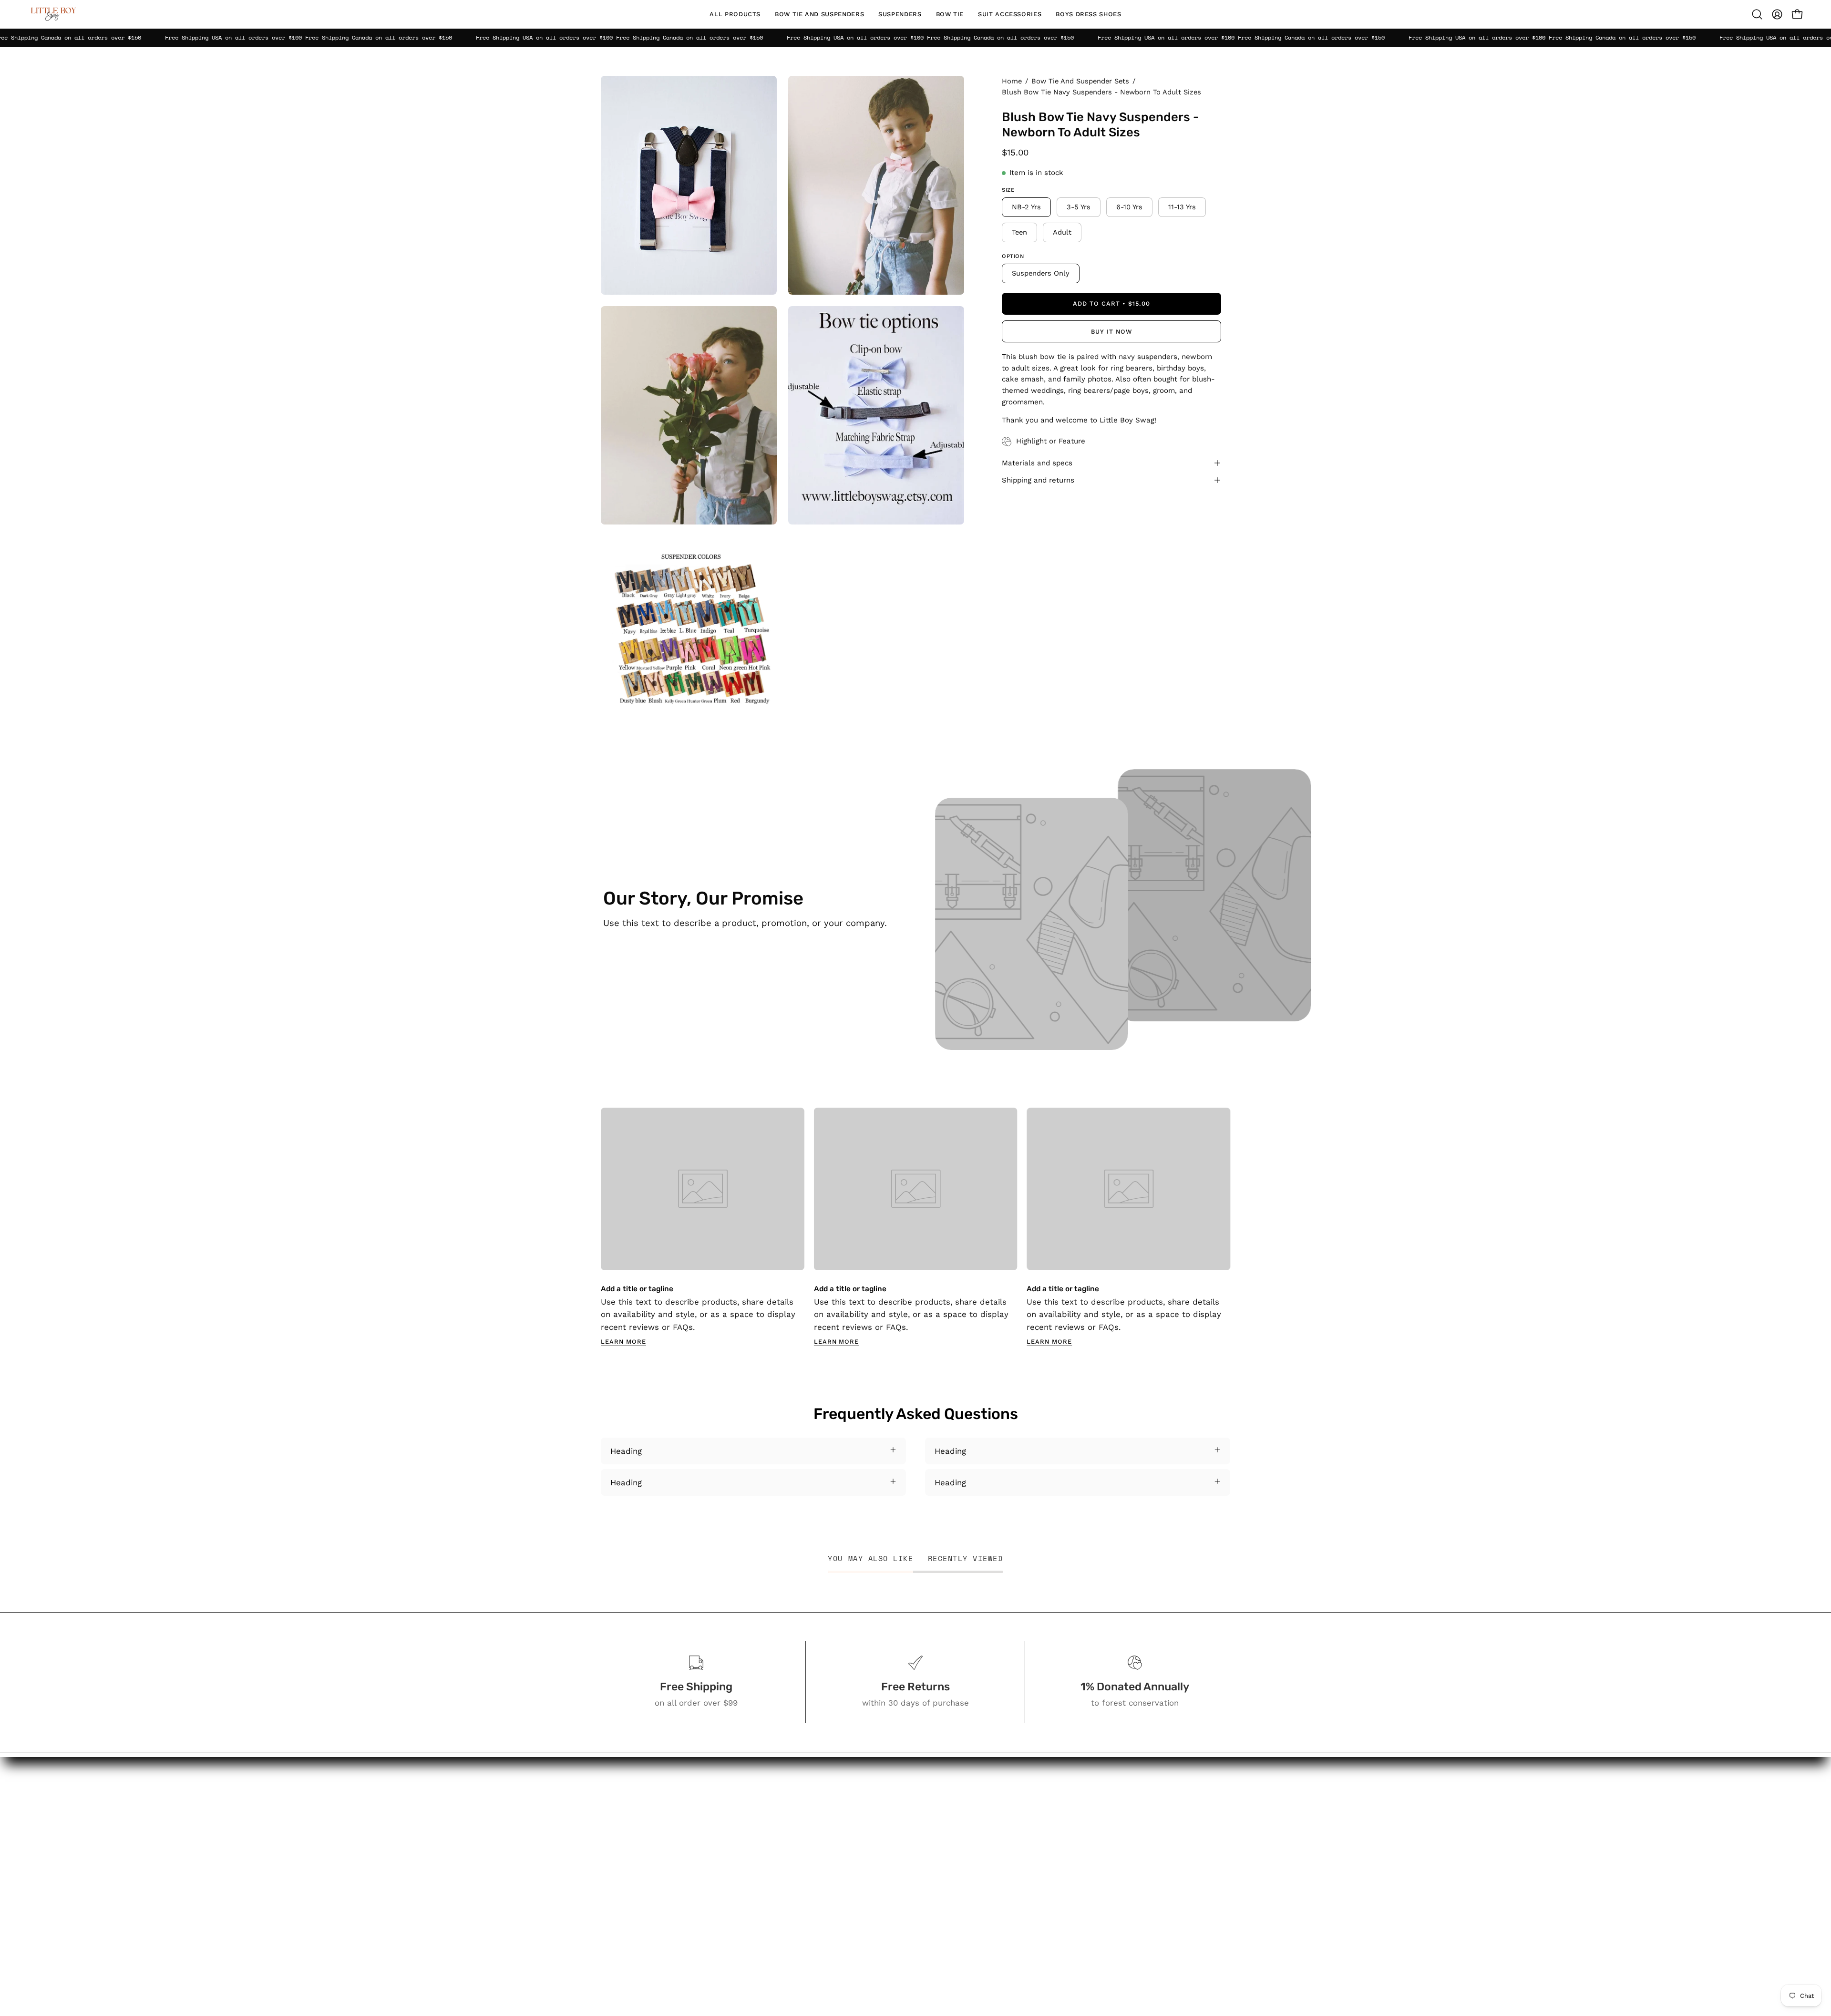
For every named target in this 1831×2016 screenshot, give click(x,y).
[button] (819, 14)
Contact (973, 1829)
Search (971, 1796)
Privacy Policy (984, 1907)
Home (1012, 81)
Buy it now (1111, 332)
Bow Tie (876, 1858)
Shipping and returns (1038, 480)
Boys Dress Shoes (895, 1891)
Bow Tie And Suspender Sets (1080, 81)
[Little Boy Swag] (52, 14)
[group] (915, 1227)
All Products (884, 1796)
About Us (976, 1812)
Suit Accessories (892, 1874)
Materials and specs (1037, 463)
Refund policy (984, 1940)
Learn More (623, 1342)
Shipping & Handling (996, 1891)
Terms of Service (990, 1923)
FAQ (965, 1845)
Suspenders (884, 1841)
